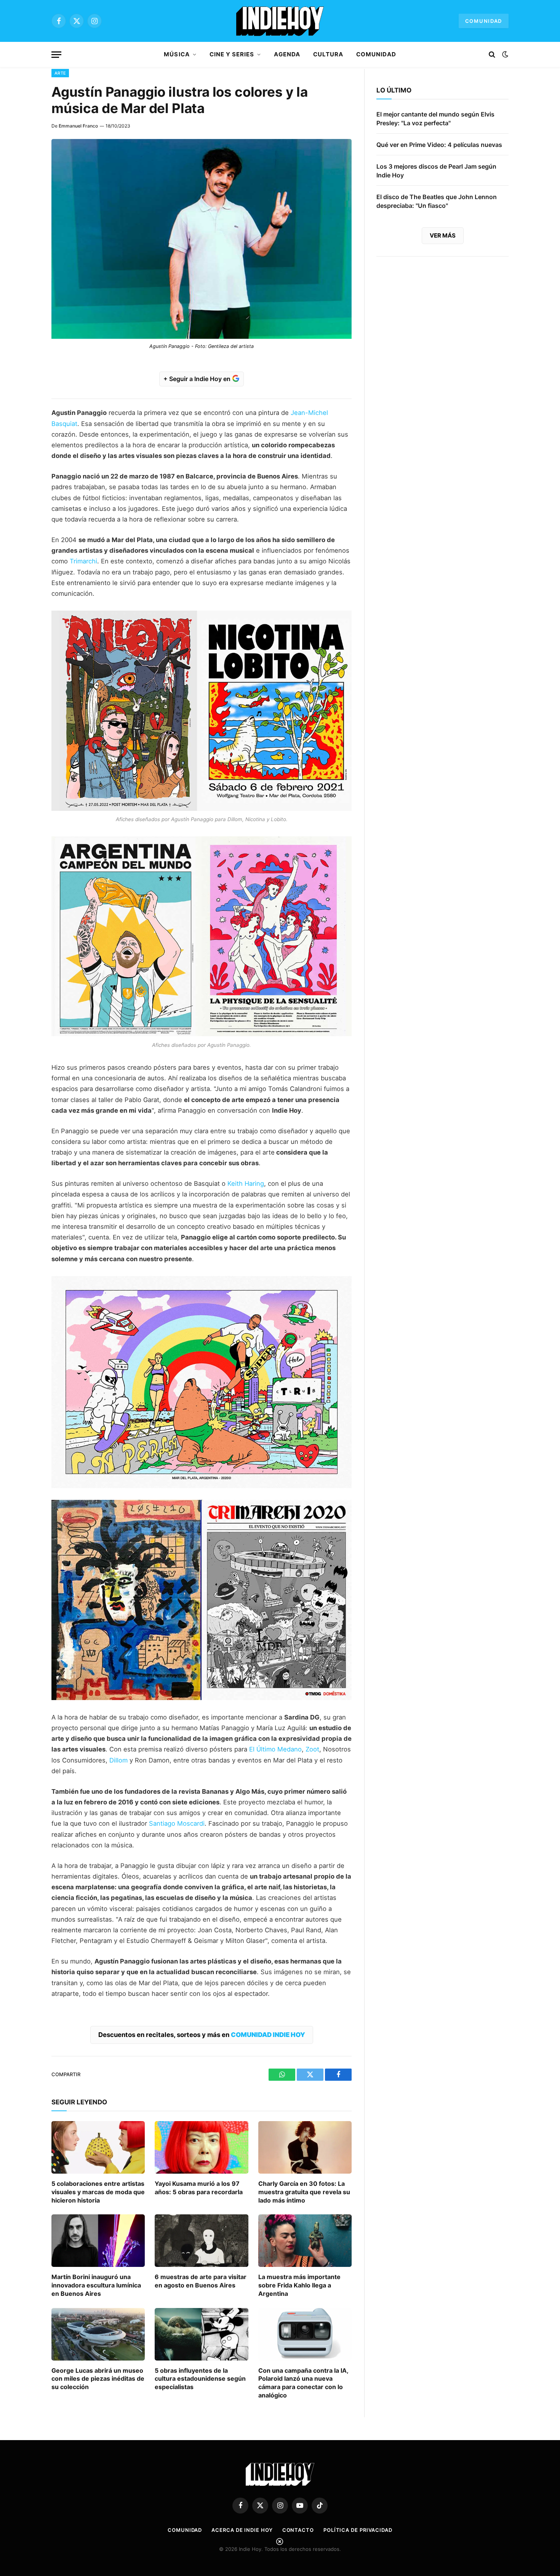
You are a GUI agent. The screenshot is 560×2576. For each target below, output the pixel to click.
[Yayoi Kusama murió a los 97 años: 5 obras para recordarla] (201, 2147)
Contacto (298, 2530)
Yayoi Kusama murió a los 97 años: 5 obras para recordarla (199, 2188)
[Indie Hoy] (280, 21)
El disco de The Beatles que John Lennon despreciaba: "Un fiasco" (437, 201)
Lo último (394, 90)
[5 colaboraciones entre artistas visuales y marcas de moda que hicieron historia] (98, 2147)
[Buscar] (492, 55)
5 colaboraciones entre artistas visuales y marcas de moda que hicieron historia (98, 2192)
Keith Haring (246, 1184)
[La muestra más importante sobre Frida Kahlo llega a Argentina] (305, 2241)
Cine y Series (232, 54)
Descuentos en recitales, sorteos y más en (202, 2035)
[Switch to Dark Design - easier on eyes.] (504, 54)
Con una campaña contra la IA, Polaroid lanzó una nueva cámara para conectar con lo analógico (303, 2383)
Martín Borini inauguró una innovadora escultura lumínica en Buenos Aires (96, 2285)
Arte (60, 73)
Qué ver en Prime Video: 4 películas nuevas (439, 145)
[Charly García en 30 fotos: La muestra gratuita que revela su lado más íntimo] (305, 2147)
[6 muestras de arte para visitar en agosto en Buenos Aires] (201, 2241)
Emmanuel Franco (78, 126)
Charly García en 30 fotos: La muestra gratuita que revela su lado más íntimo (304, 2192)
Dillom (118, 1760)
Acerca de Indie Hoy (242, 2530)
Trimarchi (83, 561)
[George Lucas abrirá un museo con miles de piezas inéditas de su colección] (98, 2334)
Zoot (312, 1749)
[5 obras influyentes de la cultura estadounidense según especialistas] (201, 2334)
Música (177, 54)
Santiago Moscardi (177, 1823)
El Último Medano (275, 1749)
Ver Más (443, 235)
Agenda (287, 54)
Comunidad (484, 21)
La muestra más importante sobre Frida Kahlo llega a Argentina (299, 2285)
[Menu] (56, 55)
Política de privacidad (358, 2530)
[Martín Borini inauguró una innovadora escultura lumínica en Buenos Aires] (98, 2241)
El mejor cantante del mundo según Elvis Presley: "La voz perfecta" (435, 119)
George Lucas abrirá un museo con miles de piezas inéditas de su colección (98, 2379)
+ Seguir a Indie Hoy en (198, 379)
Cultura (328, 54)
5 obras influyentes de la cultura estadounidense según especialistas (200, 2379)
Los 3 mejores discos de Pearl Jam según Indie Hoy (436, 171)
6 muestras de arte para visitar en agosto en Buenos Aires (201, 2281)
